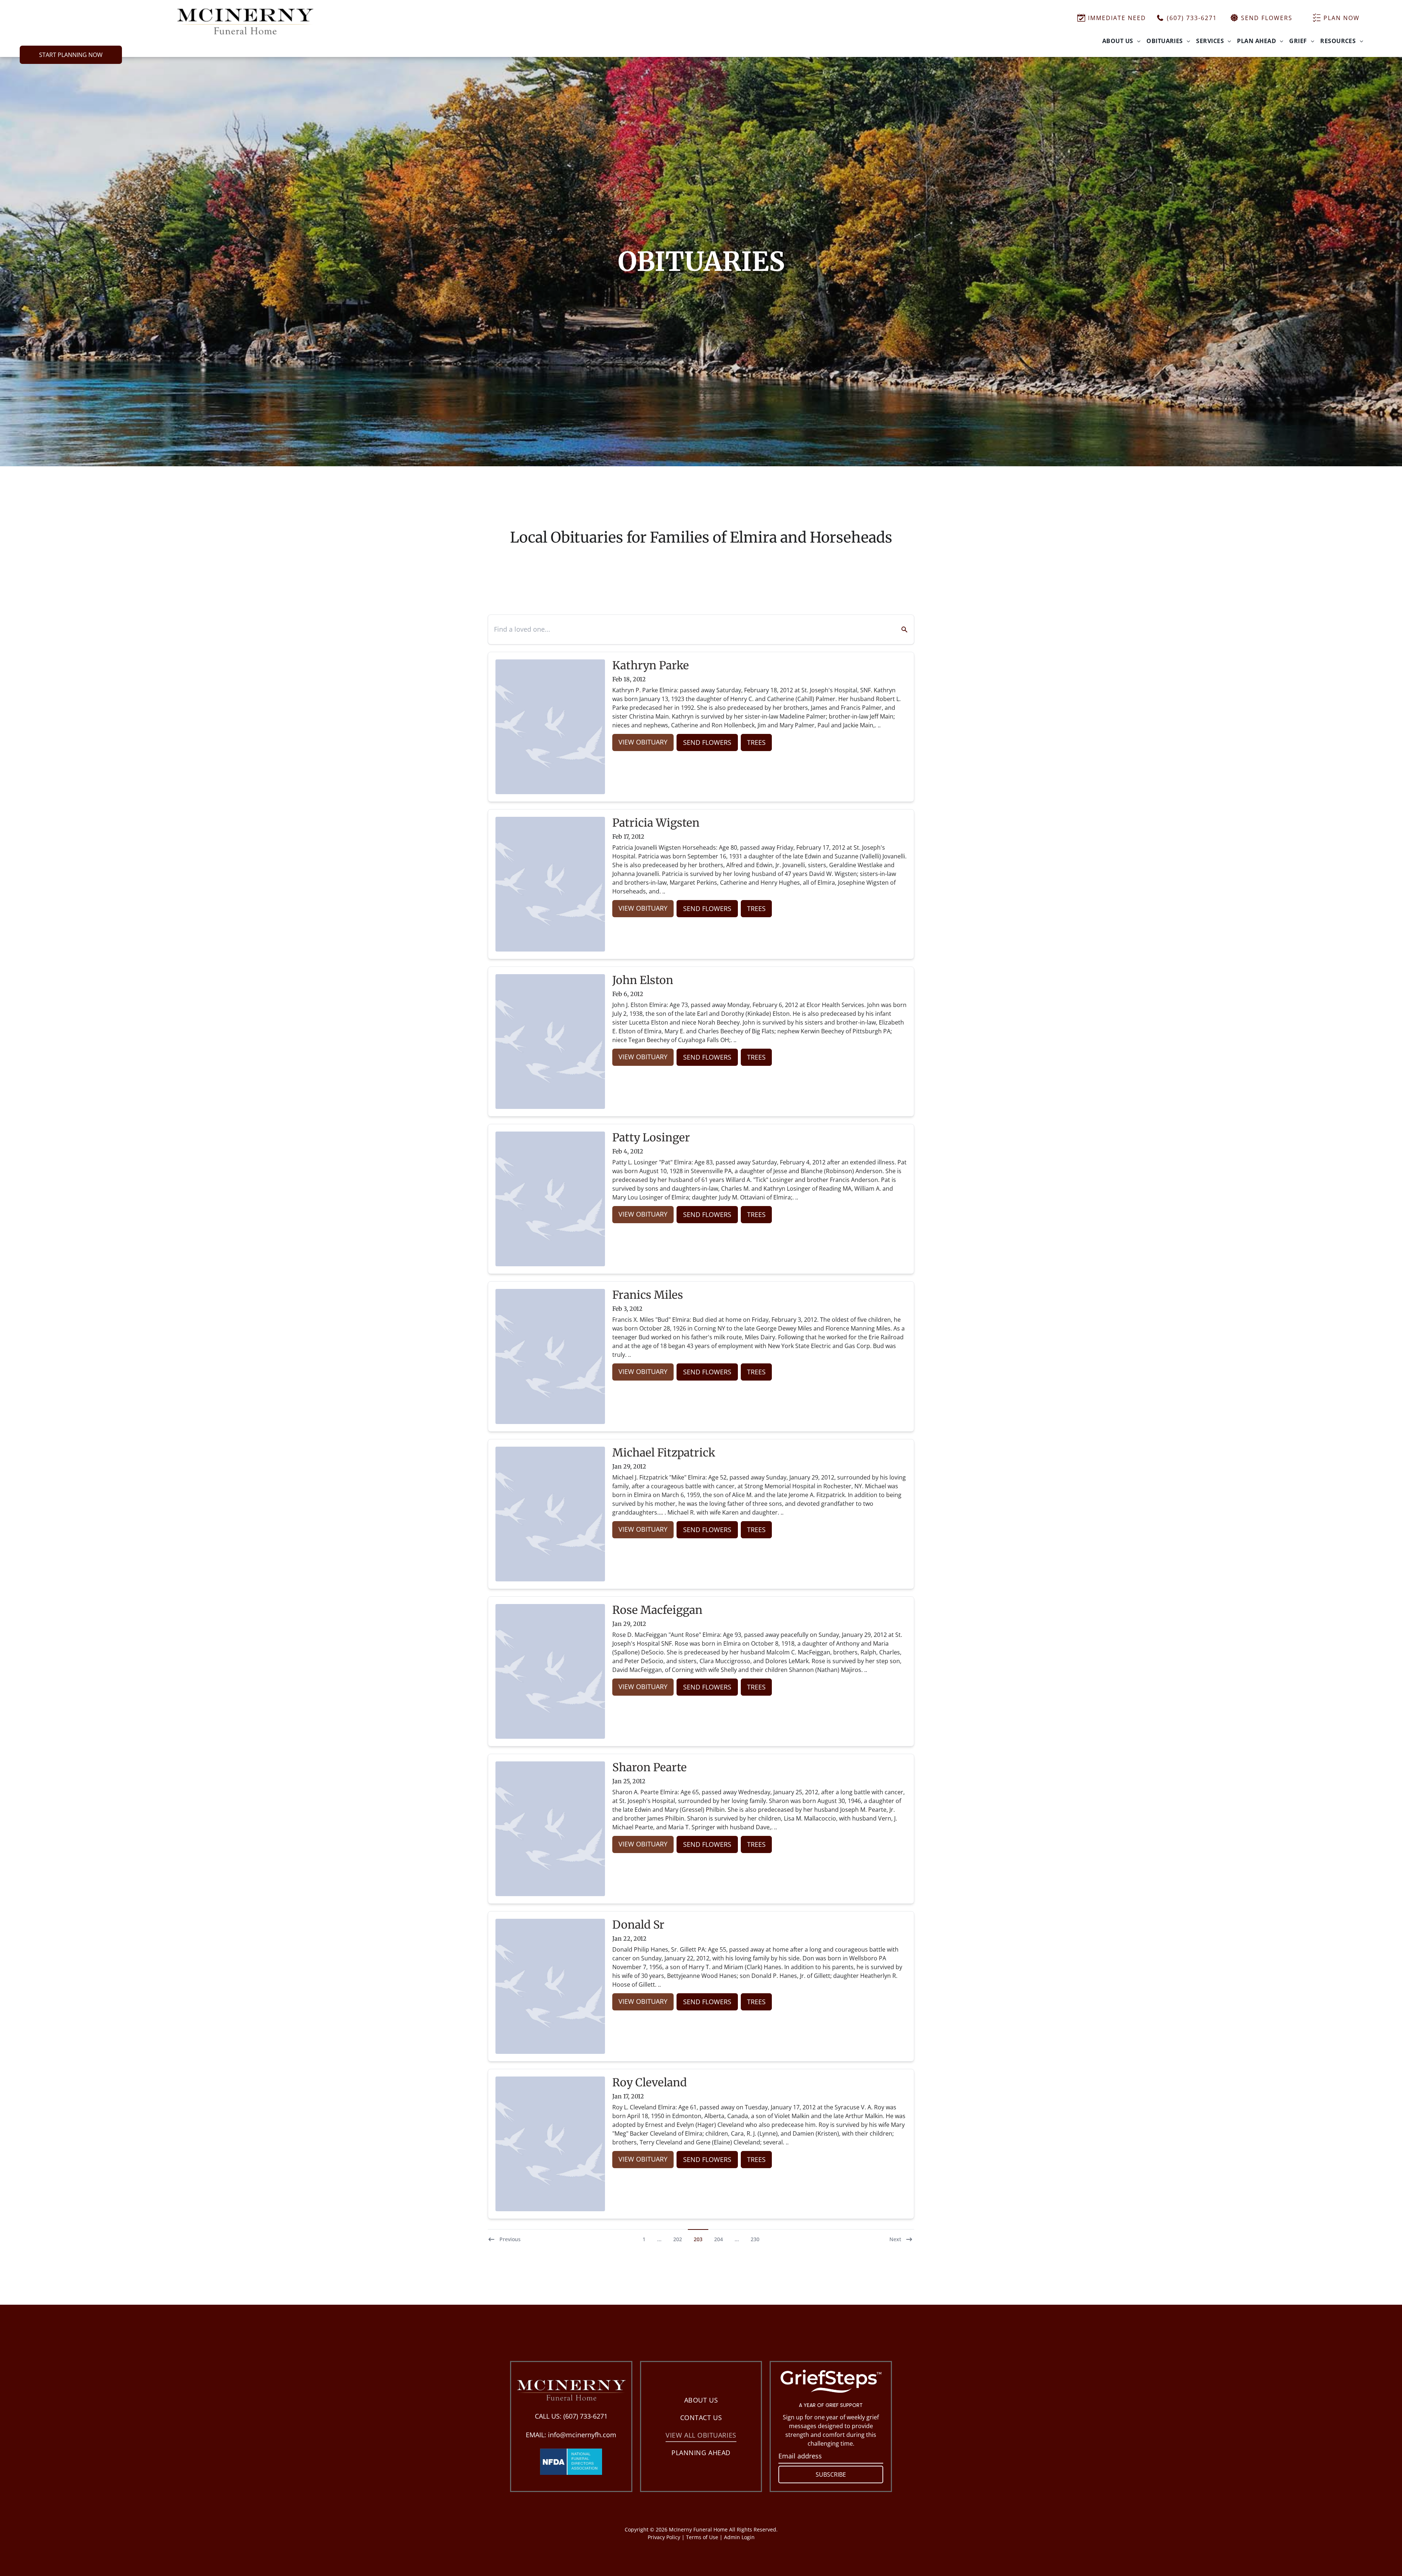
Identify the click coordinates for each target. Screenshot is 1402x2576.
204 (719, 2239)
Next (895, 2239)
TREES (756, 742)
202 (678, 2239)
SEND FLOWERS (707, 742)
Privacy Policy (664, 2537)
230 (755, 2239)
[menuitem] (1121, 41)
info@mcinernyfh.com (582, 2435)
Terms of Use (702, 2537)
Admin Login (739, 2537)
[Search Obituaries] (900, 629)
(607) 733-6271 (585, 2416)
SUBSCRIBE (831, 2474)
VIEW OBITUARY (643, 742)
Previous (510, 2239)
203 (698, 2239)
